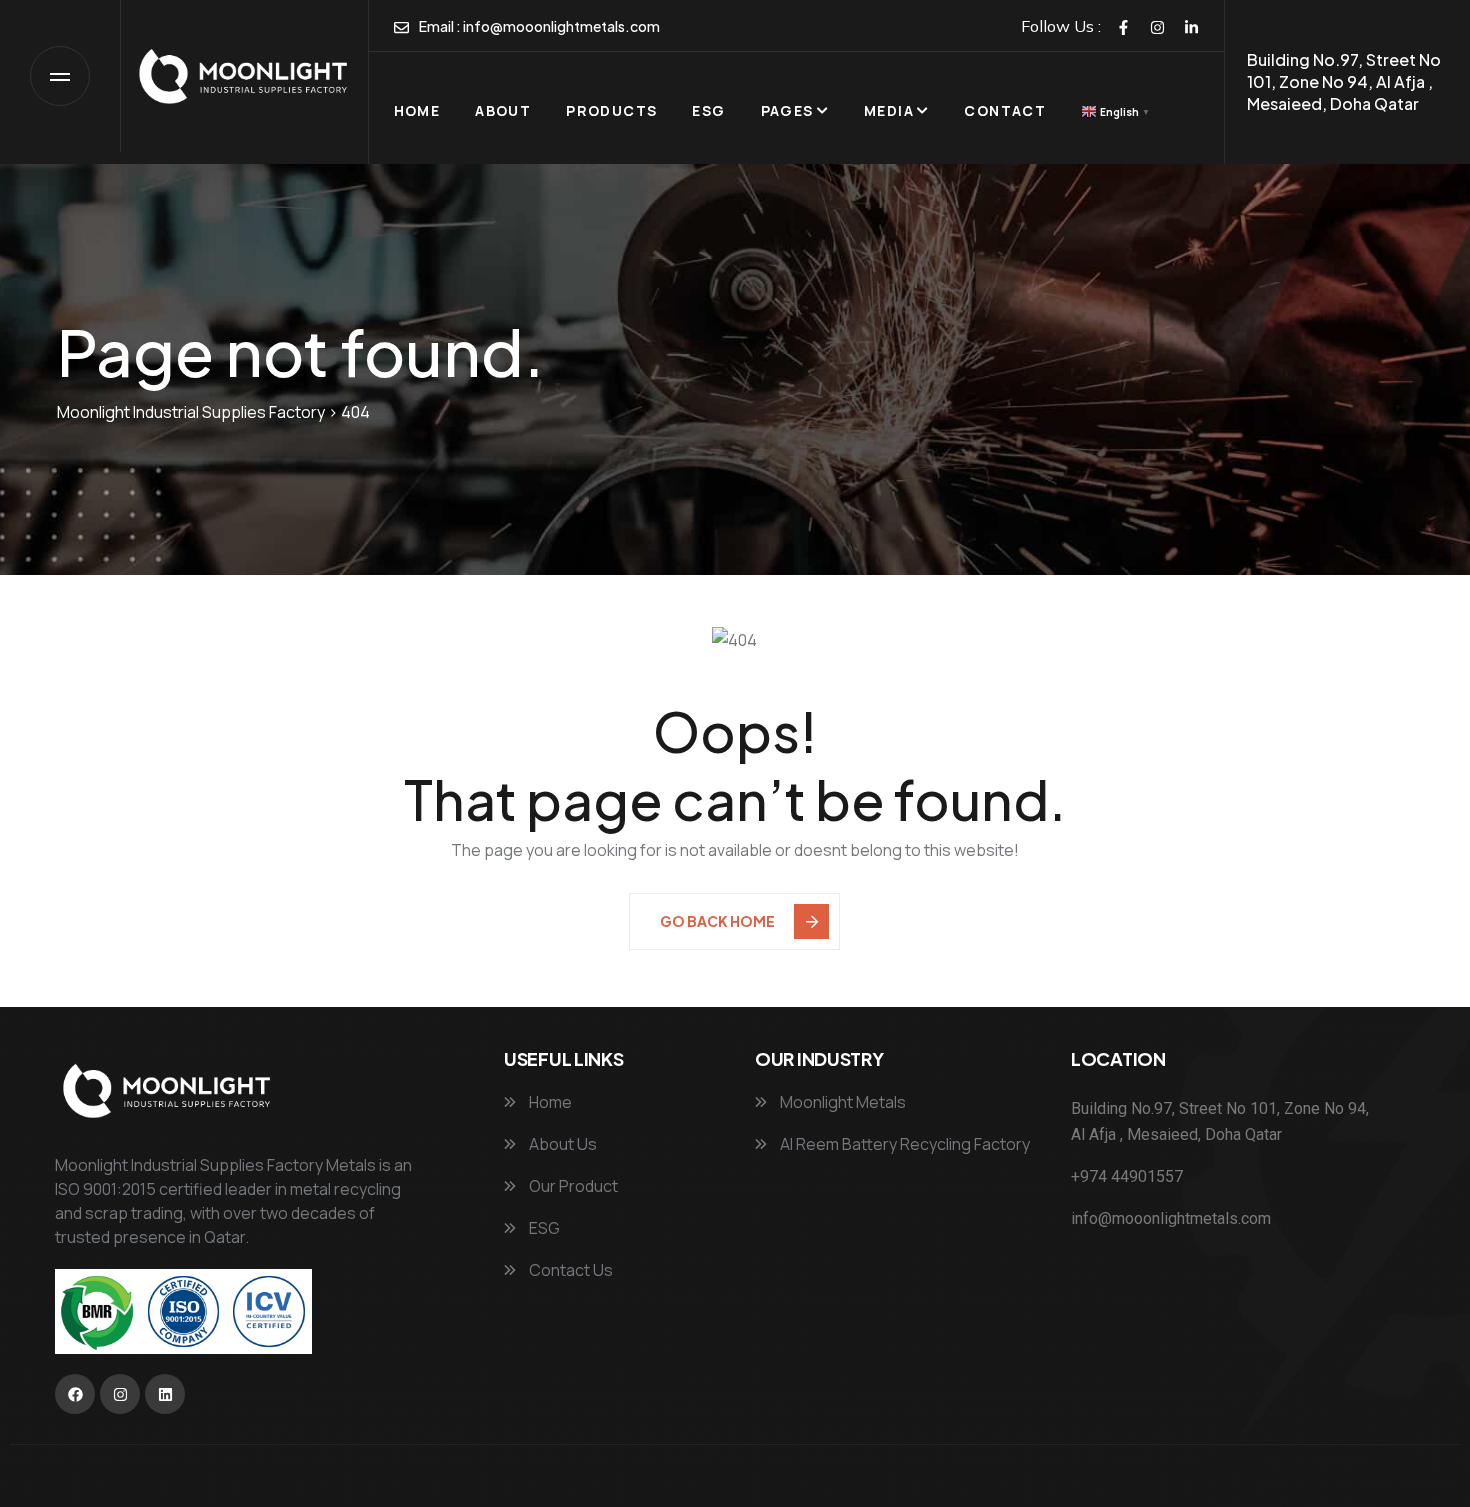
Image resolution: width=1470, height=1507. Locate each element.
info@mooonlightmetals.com (561, 26)
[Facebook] (1123, 26)
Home (417, 110)
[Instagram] (1157, 26)
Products (611, 110)
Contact (1005, 110)
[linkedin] (1191, 26)
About (503, 110)
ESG (708, 110)
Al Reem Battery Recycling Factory (903, 1144)
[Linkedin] (165, 1394)
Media (889, 110)
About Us (561, 1144)
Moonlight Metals (841, 1102)
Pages (787, 110)
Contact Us (569, 1270)
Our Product (572, 1186)
